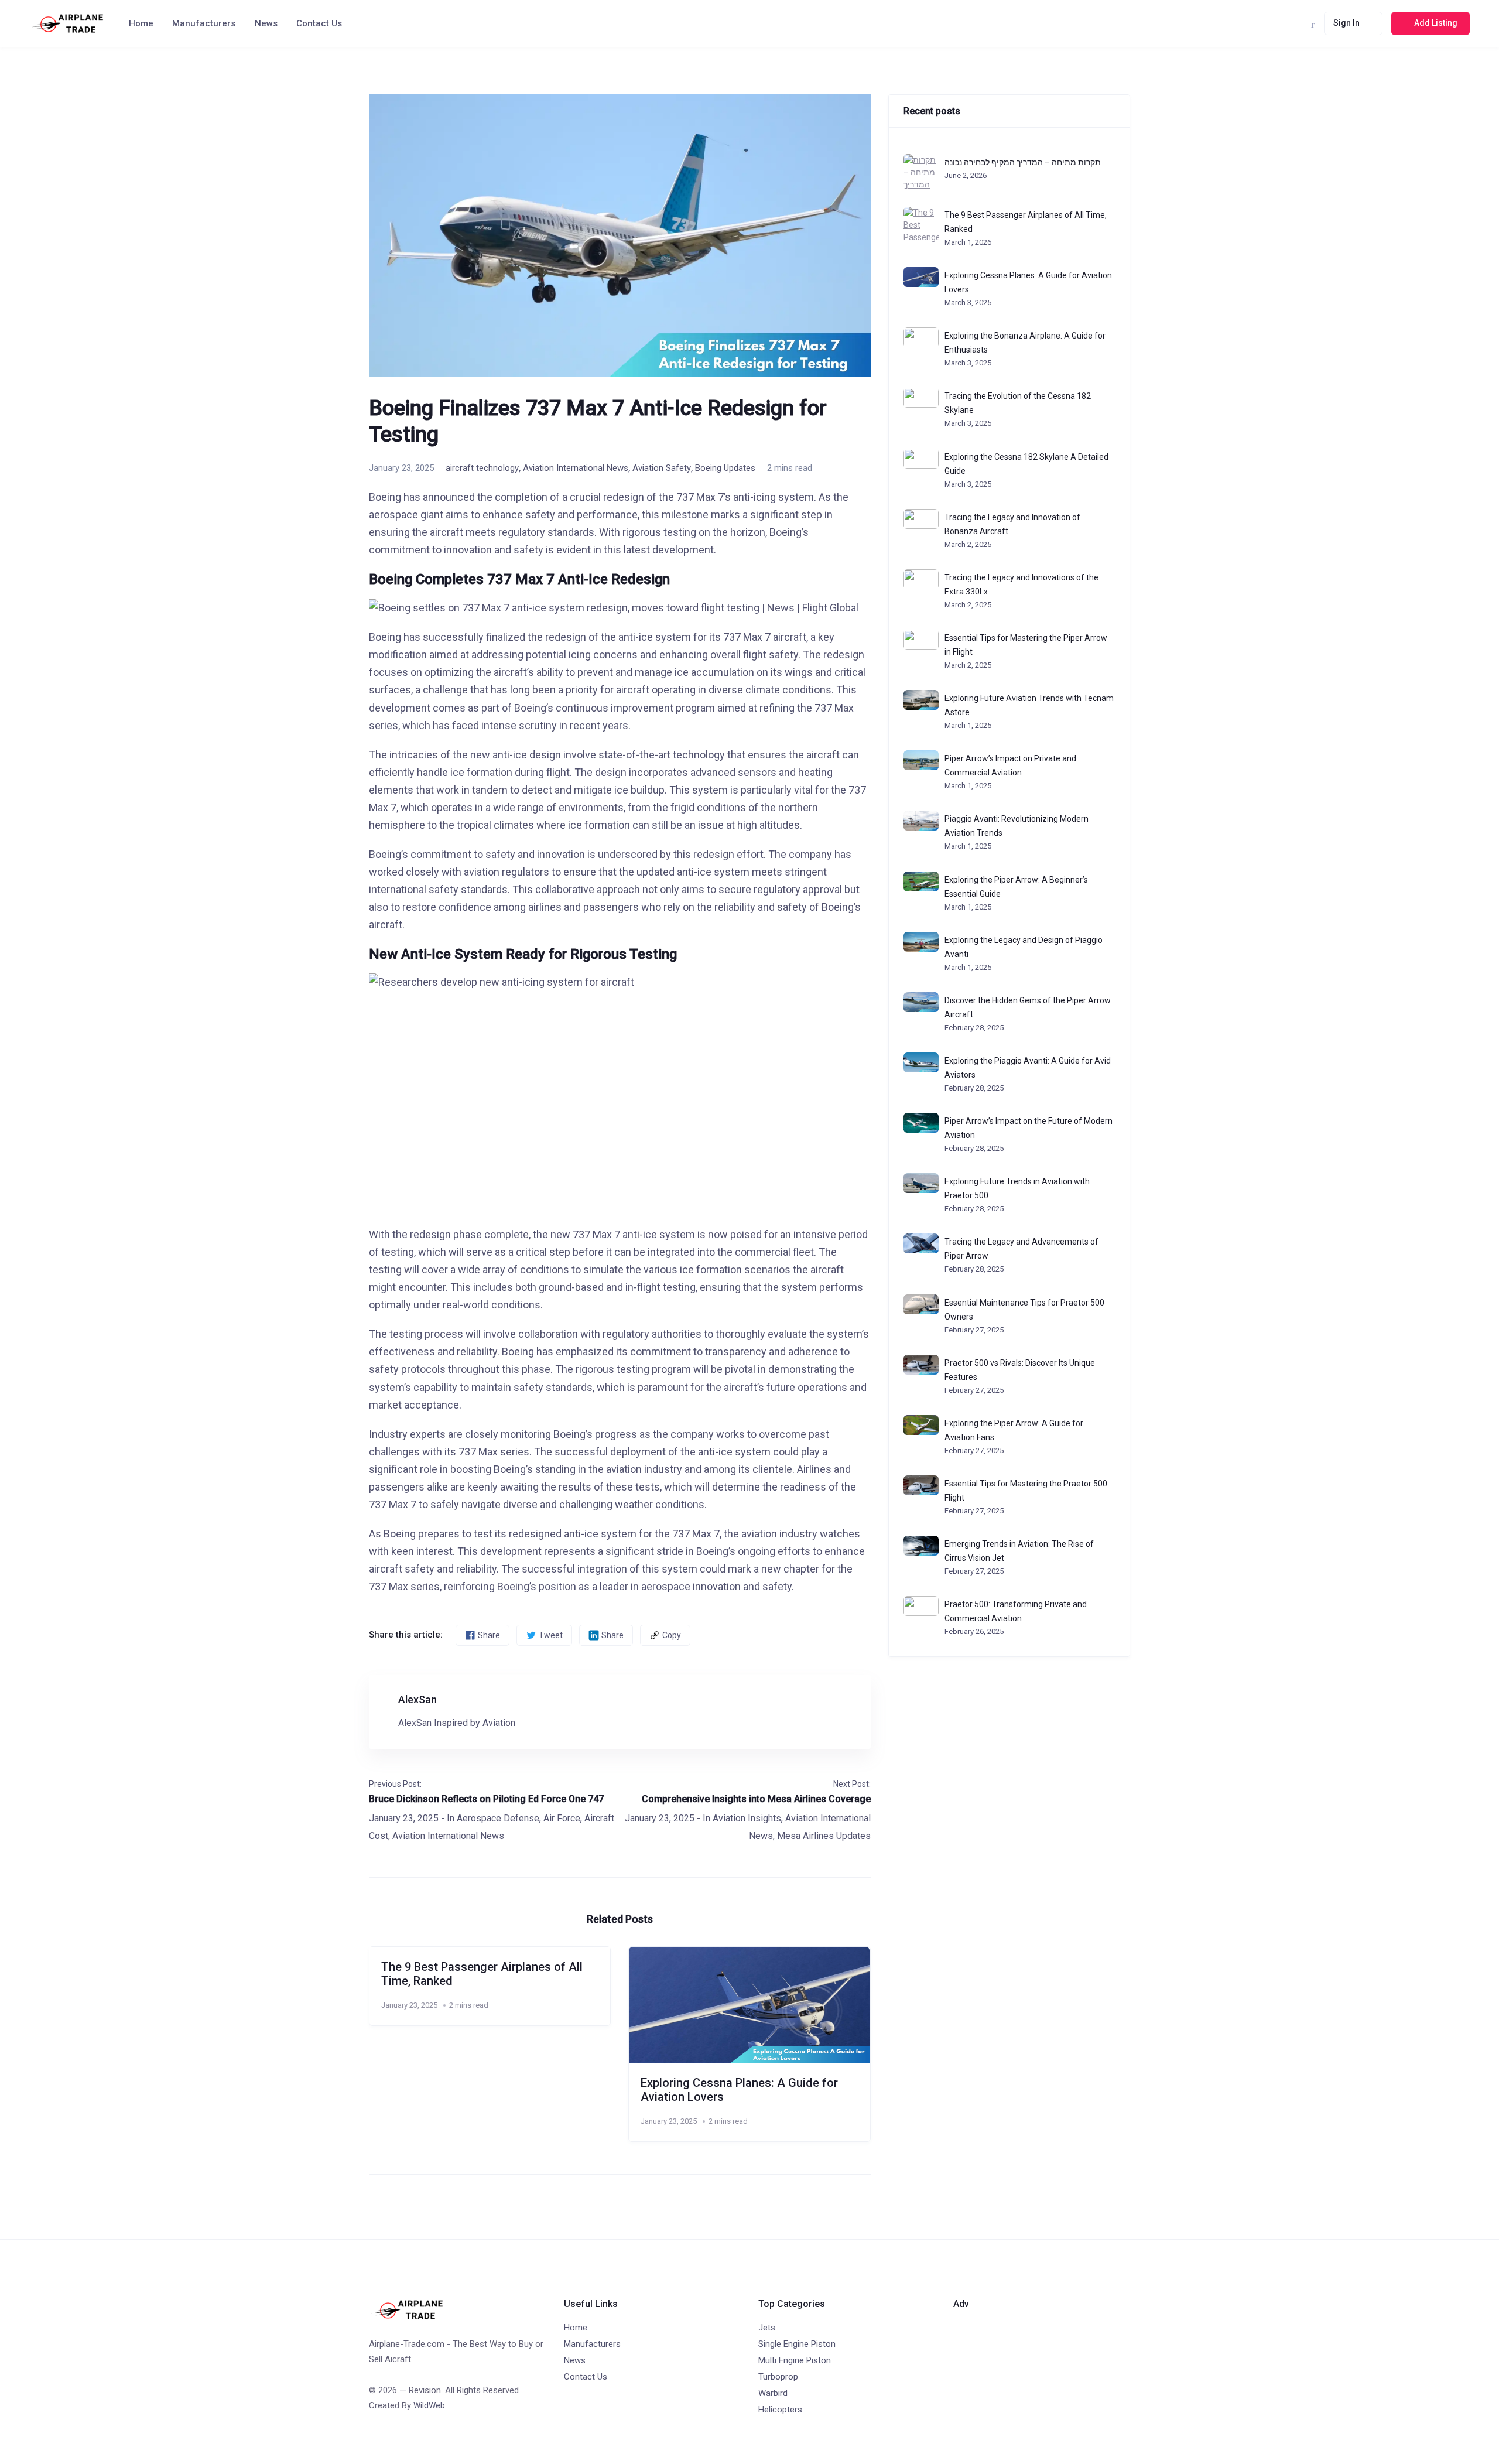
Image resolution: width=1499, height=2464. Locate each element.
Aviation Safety (662, 468)
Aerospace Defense (498, 1818)
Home (141, 23)
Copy (672, 1635)
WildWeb (429, 2405)
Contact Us (319, 23)
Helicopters (780, 2410)
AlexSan (417, 1699)
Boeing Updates (725, 468)
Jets (767, 2328)
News (266, 23)
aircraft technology (482, 468)
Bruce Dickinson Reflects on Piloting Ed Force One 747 (486, 1799)
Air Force (562, 1818)
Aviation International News (576, 468)
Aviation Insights (747, 1818)
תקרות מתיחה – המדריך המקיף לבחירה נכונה (1023, 162)
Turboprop (778, 2377)
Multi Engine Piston (795, 2360)
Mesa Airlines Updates (824, 1836)
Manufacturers (204, 23)
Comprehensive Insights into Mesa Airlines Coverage (756, 1799)
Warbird (773, 2393)
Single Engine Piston (797, 2344)
